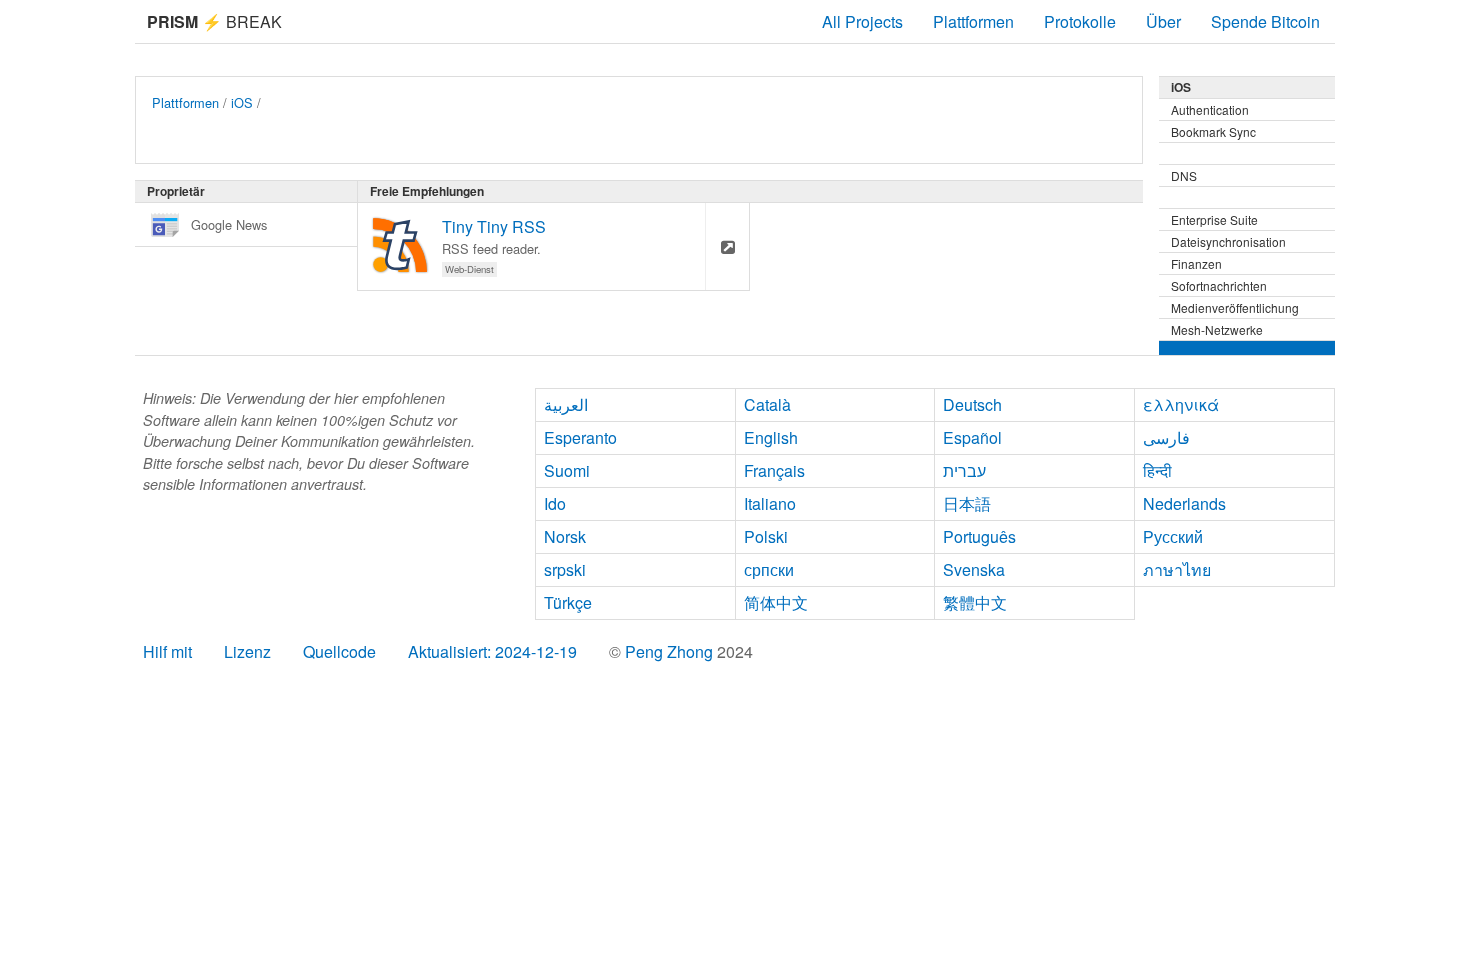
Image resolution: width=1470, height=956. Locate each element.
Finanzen (1196, 263)
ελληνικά (1181, 404)
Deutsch (972, 404)
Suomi (567, 470)
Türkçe (568, 602)
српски (769, 569)
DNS (1184, 175)
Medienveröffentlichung (1235, 307)
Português (979, 536)
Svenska (974, 569)
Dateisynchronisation (1228, 241)
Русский (1173, 536)
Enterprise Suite (1214, 219)
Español (972, 437)
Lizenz (247, 651)
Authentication (1210, 109)
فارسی (1166, 437)
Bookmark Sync (1213, 131)
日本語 (967, 503)
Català (767, 404)
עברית (964, 470)
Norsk (565, 536)
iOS (242, 102)
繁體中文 (975, 602)
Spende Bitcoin (1265, 21)
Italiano (770, 503)
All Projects (862, 21)
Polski (766, 536)
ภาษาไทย (1177, 569)
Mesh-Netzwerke (1217, 329)
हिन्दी (1157, 470)
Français (774, 470)
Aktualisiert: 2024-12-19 (492, 651)
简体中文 (776, 602)
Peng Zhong (671, 651)
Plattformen (973, 21)
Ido (555, 503)
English (771, 437)
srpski (565, 569)
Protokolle (1080, 21)
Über (1163, 21)
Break (214, 21)
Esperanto (580, 437)
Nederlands (1184, 503)
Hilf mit (167, 651)
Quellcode (339, 651)
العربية (566, 404)
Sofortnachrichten (1219, 285)
